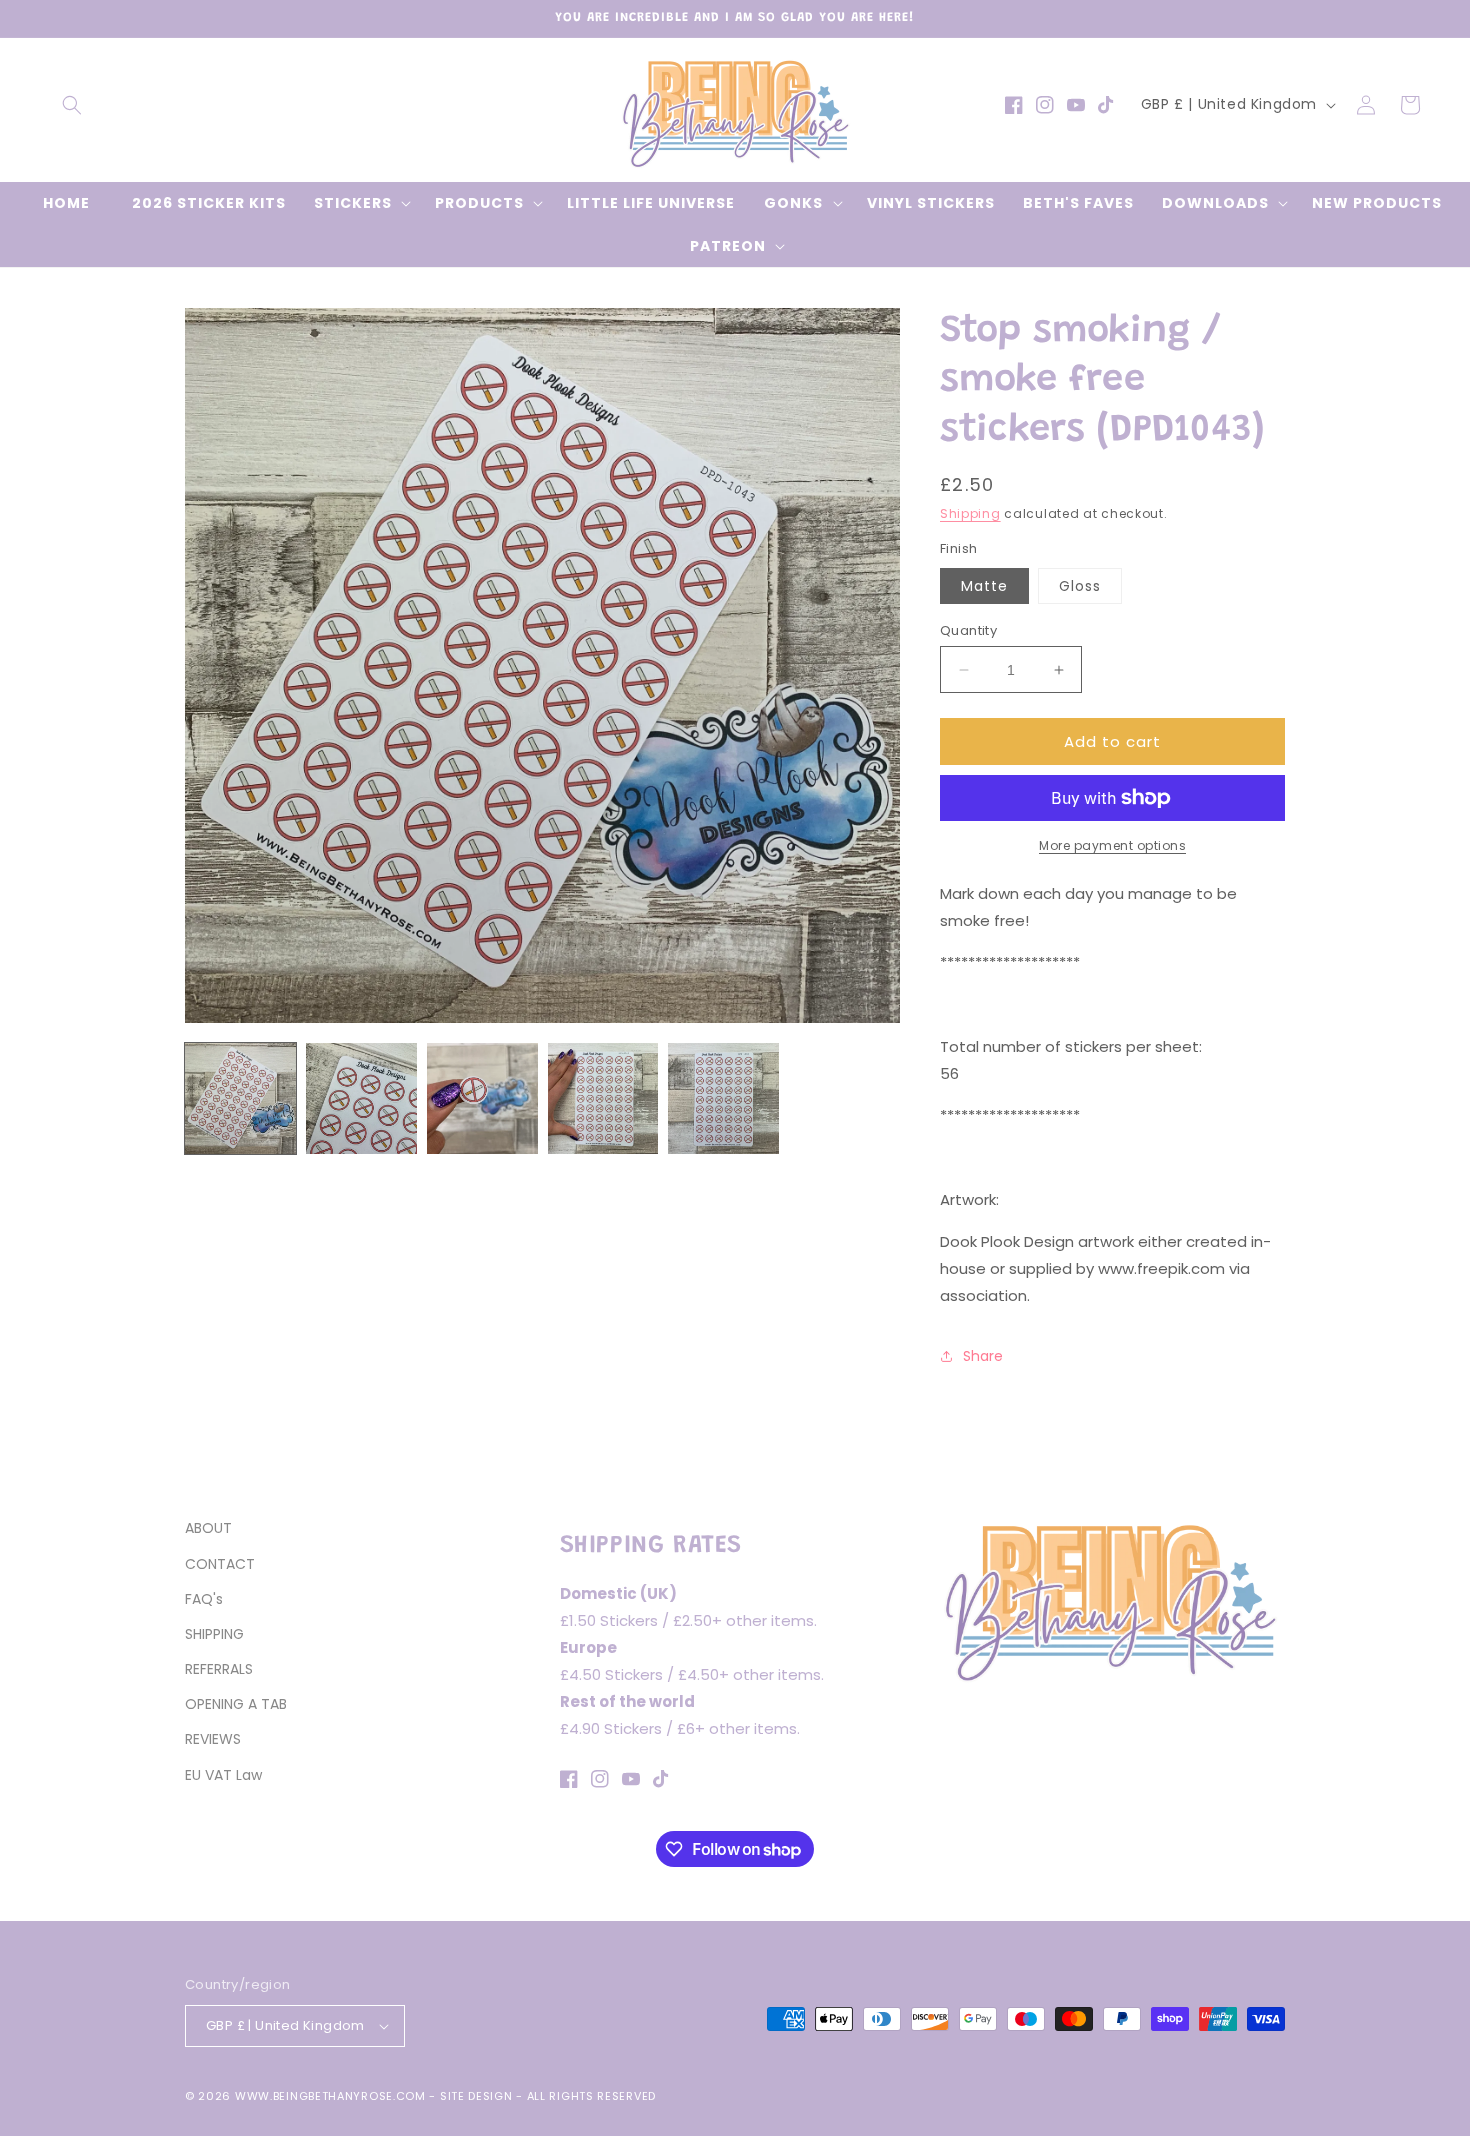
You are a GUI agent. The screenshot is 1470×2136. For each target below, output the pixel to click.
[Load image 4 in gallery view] (603, 1098)
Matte (984, 586)
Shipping (970, 513)
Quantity (968, 630)
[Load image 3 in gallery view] (482, 1098)
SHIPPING (214, 1634)
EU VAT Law (223, 1775)
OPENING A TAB (236, 1704)
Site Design (476, 2096)
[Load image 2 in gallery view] (361, 1098)
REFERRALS (219, 1669)
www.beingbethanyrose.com (330, 2096)
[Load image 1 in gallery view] (240, 1098)
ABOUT (208, 1528)
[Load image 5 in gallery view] (723, 1098)
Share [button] (983, 1356)
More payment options (1112, 845)
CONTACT (220, 1564)
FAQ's (204, 1599)
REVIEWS (213, 1739)
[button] (72, 105)
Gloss (1080, 586)
